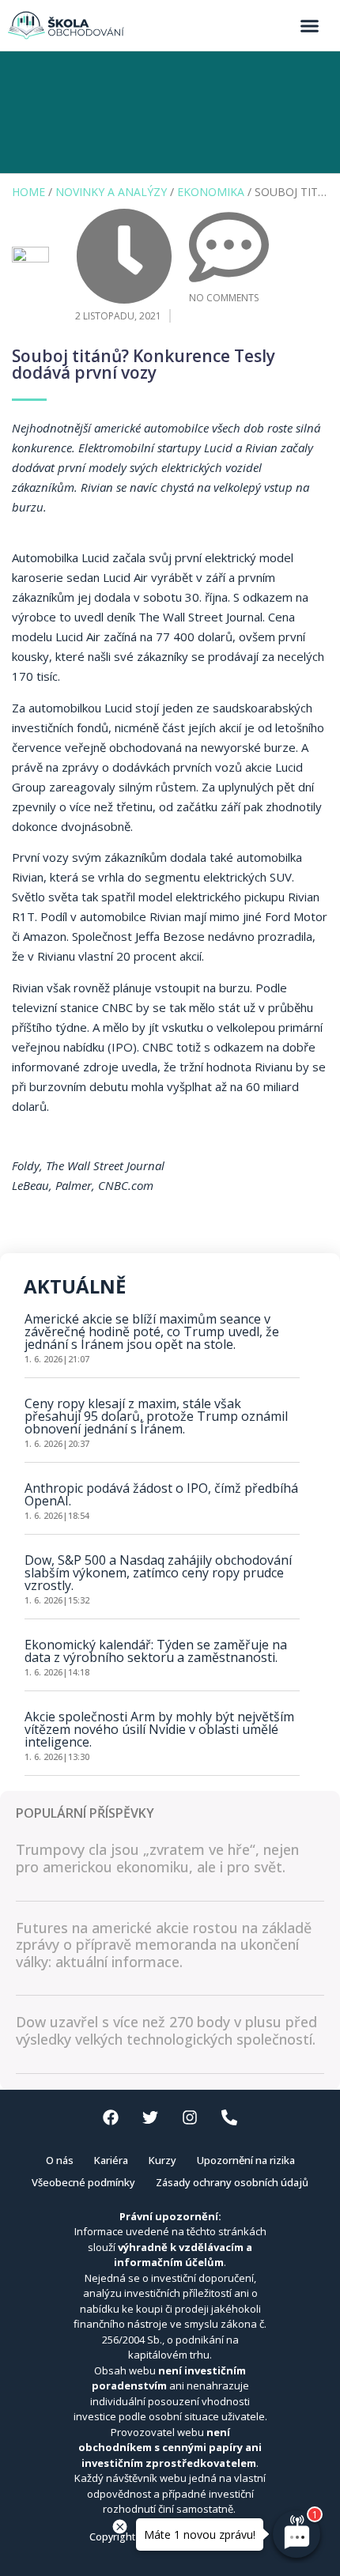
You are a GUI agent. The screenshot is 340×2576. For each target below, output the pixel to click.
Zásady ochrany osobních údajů (232, 2182)
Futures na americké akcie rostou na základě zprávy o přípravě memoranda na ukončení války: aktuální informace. (164, 1945)
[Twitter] (150, 2117)
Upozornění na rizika (246, 2160)
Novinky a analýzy (111, 192)
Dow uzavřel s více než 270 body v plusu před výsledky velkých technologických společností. (166, 2030)
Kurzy (162, 2160)
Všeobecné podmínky (83, 2182)
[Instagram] (190, 2117)
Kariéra (111, 2160)
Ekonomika (211, 192)
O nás (60, 2160)
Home (28, 192)
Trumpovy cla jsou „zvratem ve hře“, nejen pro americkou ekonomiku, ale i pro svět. (157, 1858)
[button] (310, 25)
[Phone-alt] (229, 2117)
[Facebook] (111, 2117)
